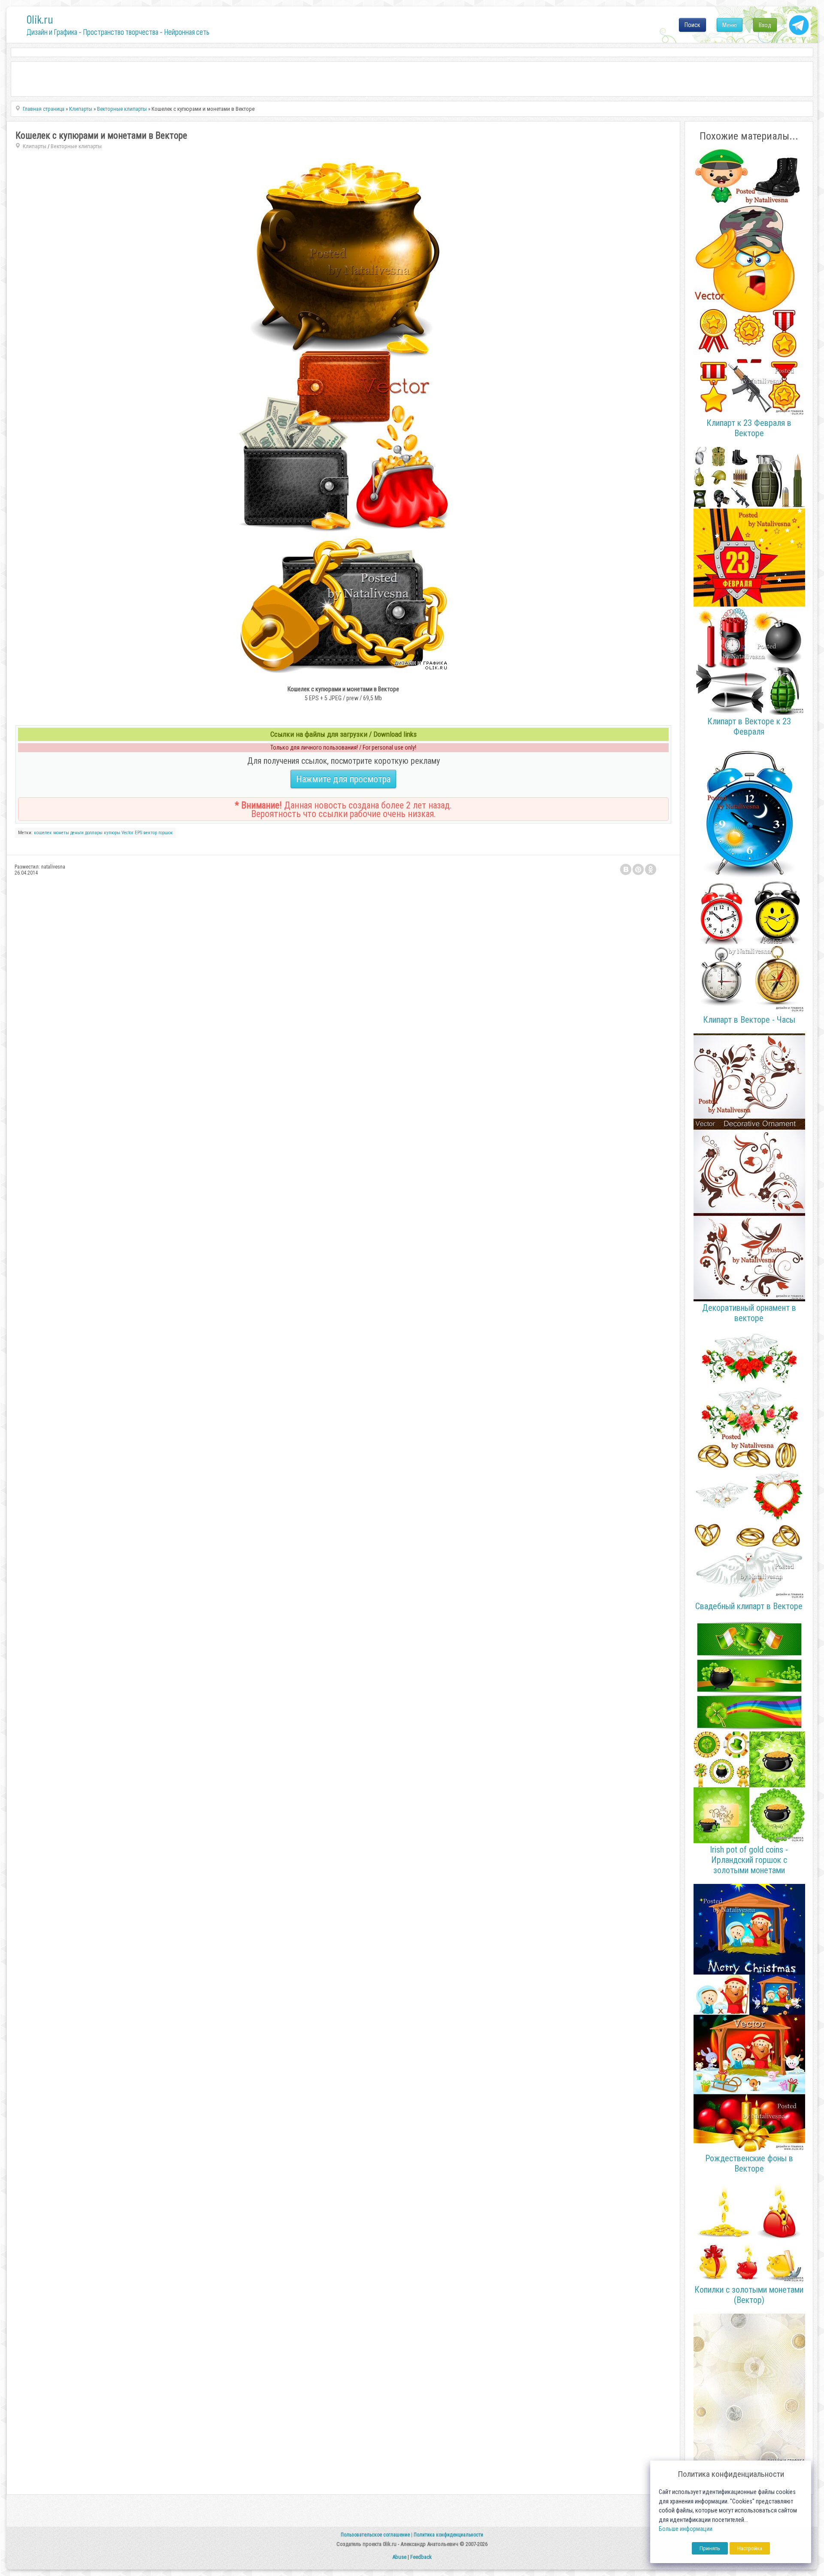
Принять (710, 2548)
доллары (94, 833)
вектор (150, 833)
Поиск (692, 25)
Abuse (399, 2557)
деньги (77, 833)
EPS (138, 833)
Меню (730, 25)
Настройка (750, 2548)
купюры (112, 833)
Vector (127, 833)
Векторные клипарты (76, 146)
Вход (765, 25)
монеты (61, 833)
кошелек (43, 833)
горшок (166, 833)
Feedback (421, 2557)
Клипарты (35, 146)
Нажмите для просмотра (343, 779)
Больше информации (686, 2529)
